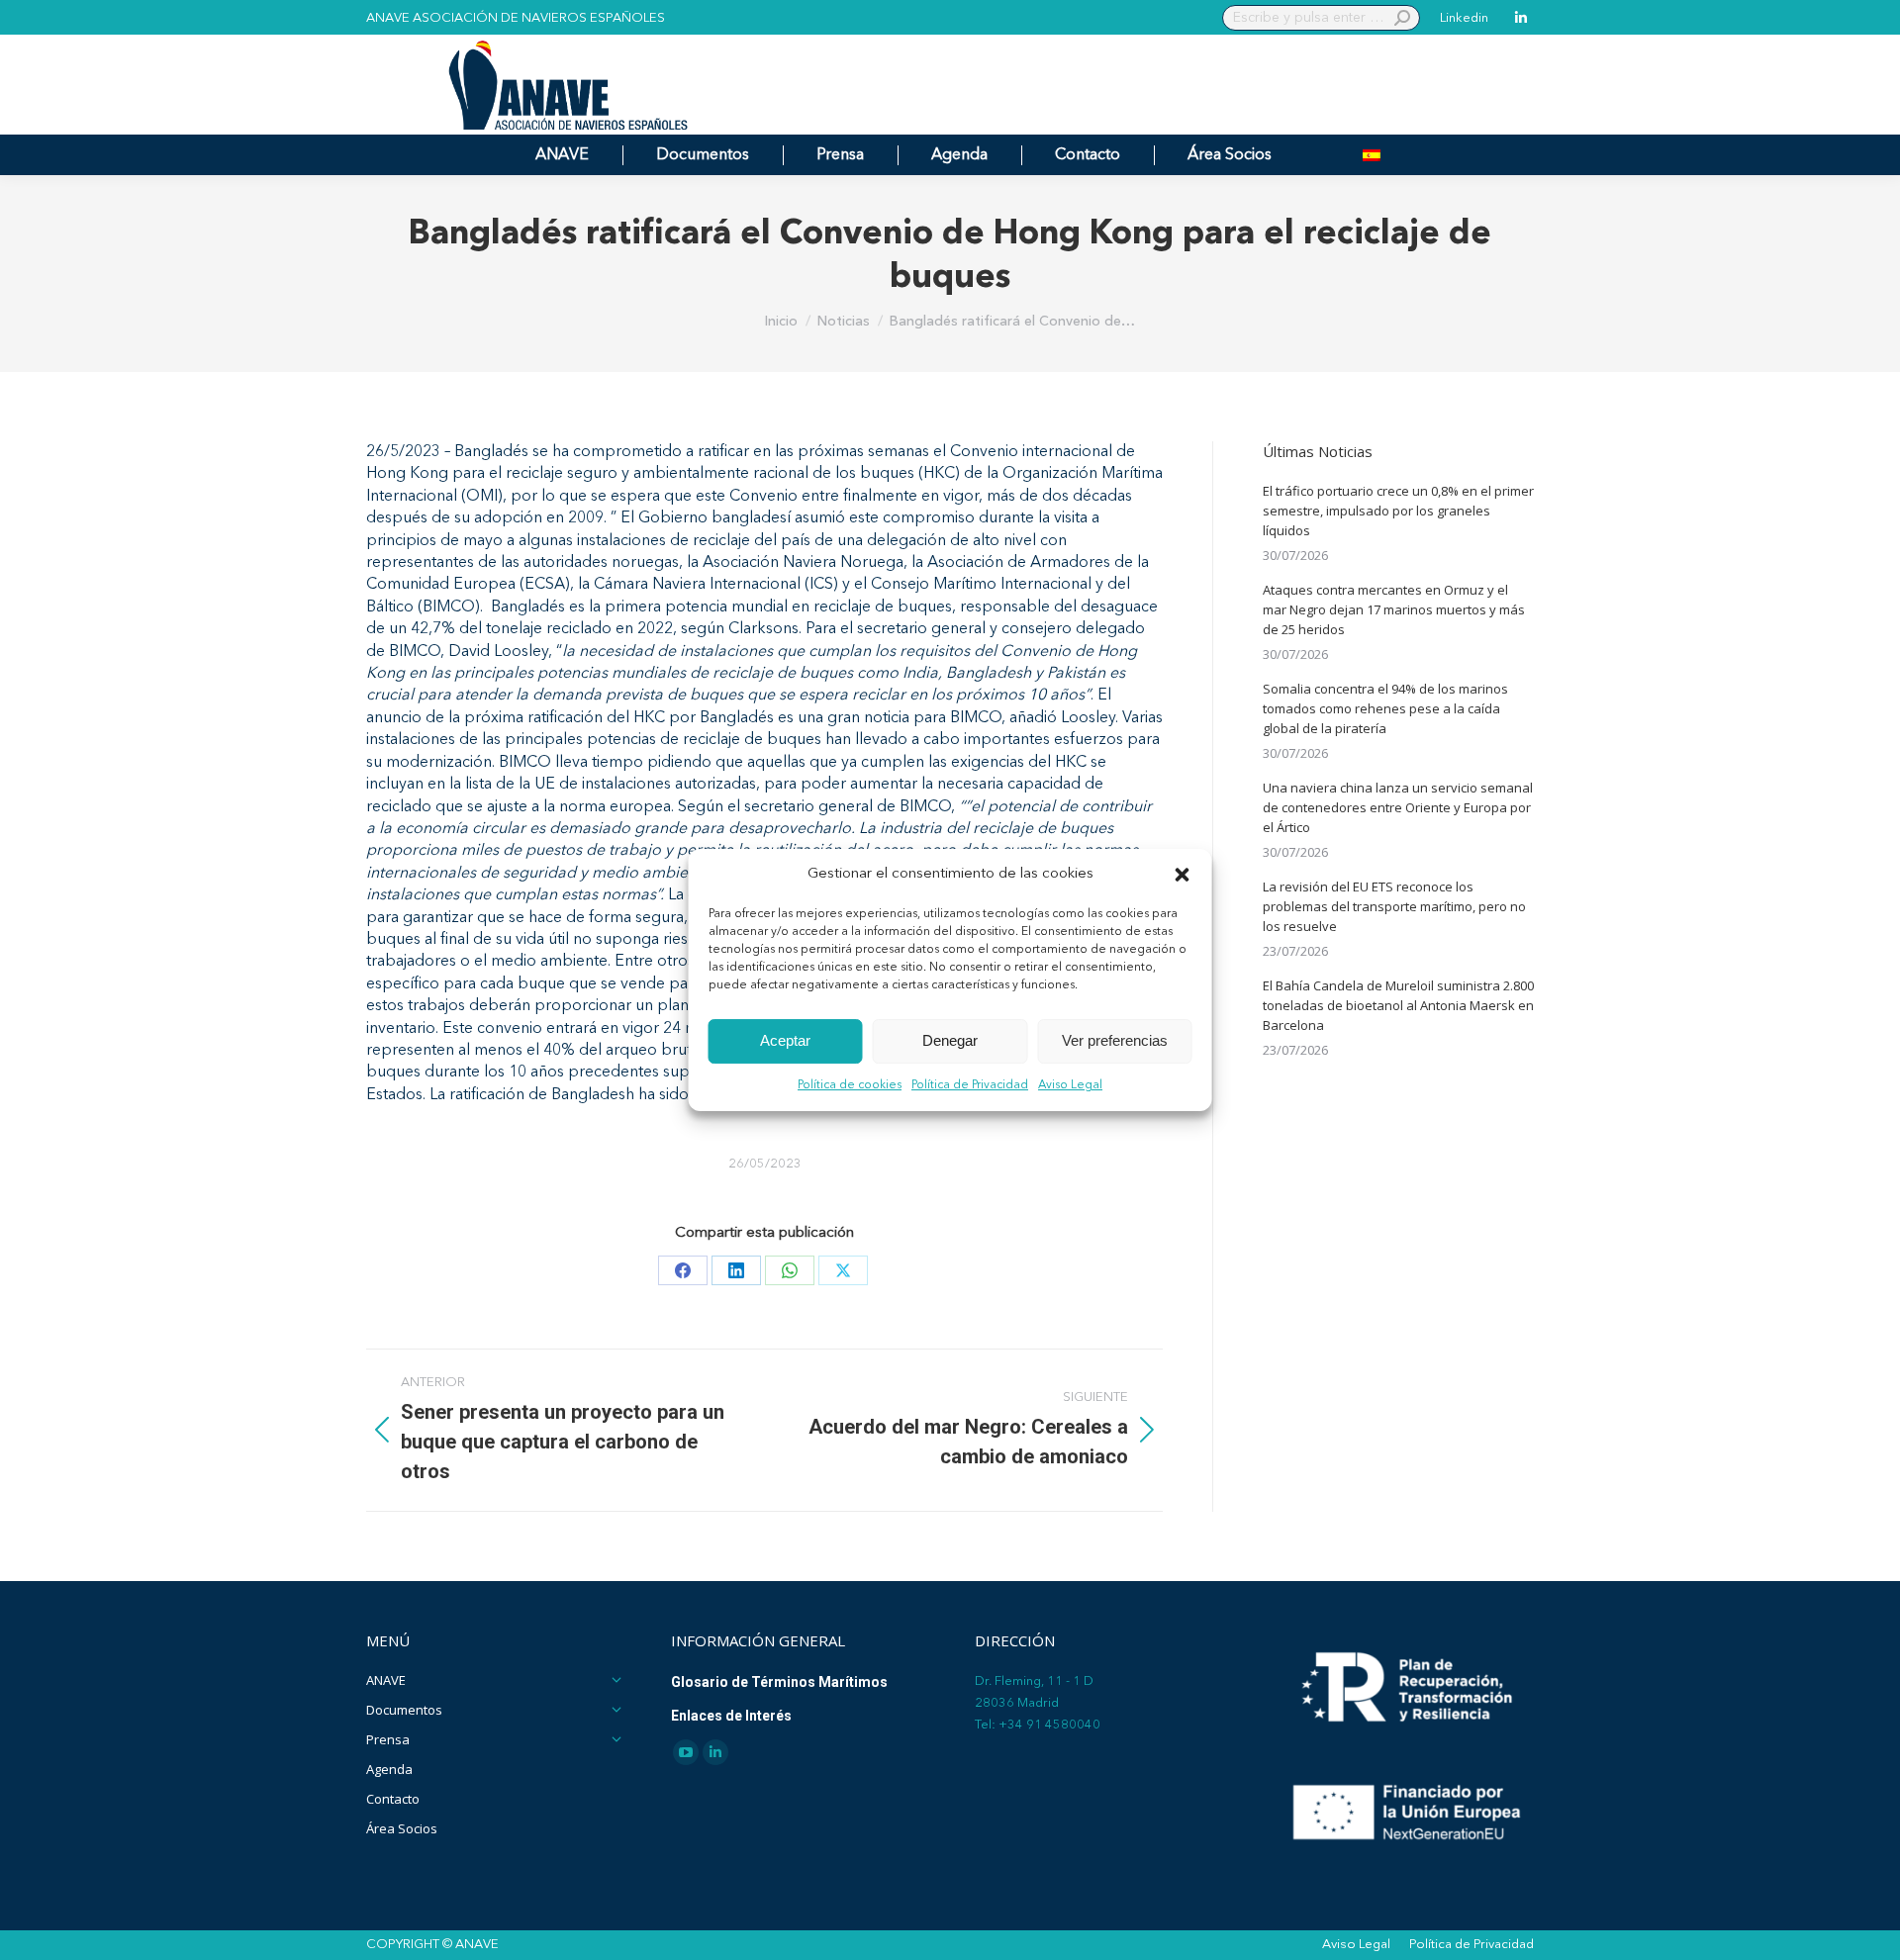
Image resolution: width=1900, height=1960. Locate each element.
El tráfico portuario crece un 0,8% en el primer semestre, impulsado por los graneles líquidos (1398, 511)
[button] (1183, 875)
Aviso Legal (1070, 1085)
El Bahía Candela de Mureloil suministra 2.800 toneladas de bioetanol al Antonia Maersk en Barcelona (1398, 1005)
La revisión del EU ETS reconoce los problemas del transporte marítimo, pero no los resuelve (1394, 906)
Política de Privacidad (970, 1085)
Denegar (950, 1041)
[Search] (1402, 18)
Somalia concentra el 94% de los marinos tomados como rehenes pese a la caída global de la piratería (1385, 708)
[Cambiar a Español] (1372, 155)
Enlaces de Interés (731, 1716)
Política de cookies (850, 1085)
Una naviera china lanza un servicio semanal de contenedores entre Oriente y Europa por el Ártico (1398, 807)
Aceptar (785, 1041)
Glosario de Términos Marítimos (779, 1682)
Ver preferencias (1115, 1041)
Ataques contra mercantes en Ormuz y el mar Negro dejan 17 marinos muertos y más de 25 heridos (1394, 609)
